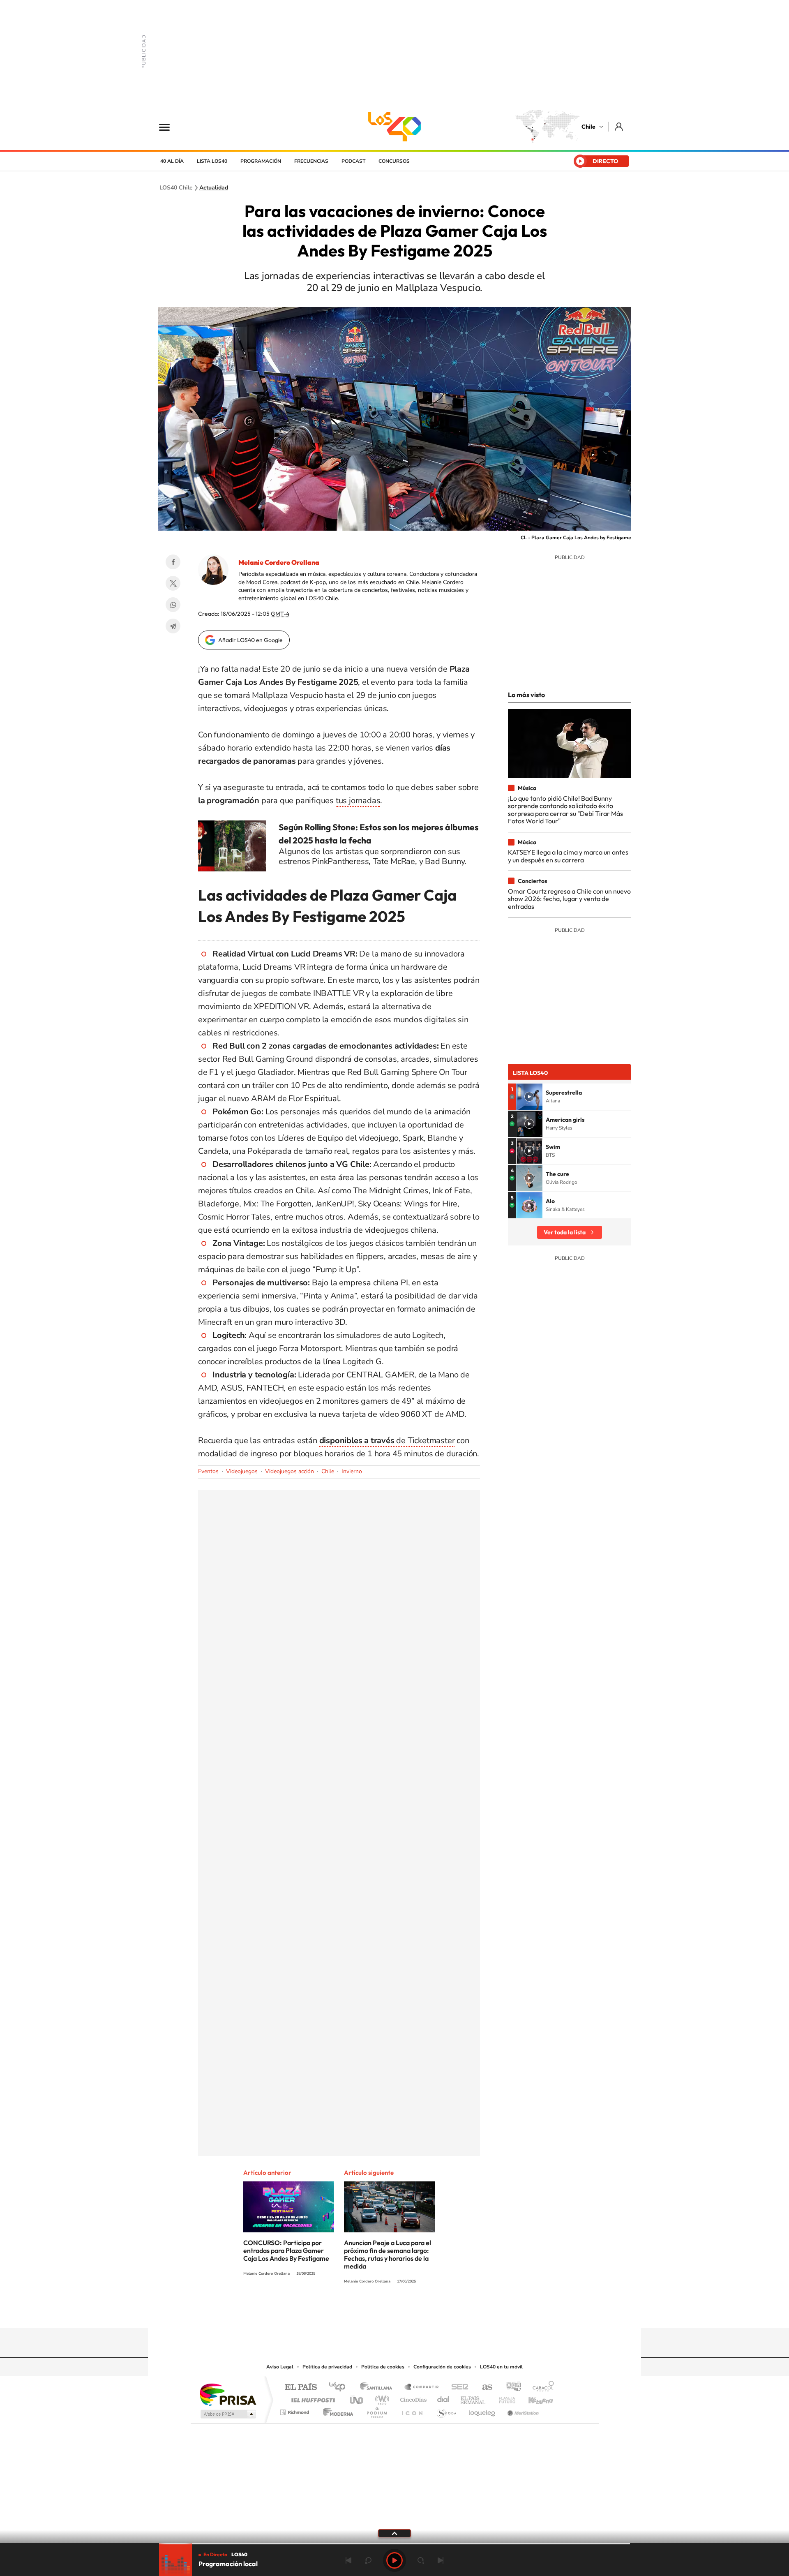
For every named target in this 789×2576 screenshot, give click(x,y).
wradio (381, 2398)
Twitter (173, 583)
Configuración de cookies (442, 2367)
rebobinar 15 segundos (368, 2560)
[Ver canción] (529, 1097)
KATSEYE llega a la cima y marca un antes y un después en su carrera (568, 856)
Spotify (427, 2312)
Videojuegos (242, 1471)
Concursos (394, 161)
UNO (357, 2398)
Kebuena (533, 2398)
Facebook (173, 562)
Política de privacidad (327, 2367)
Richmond (295, 2410)
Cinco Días (412, 2398)
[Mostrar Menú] (170, 127)
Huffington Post (311, 2398)
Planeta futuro (504, 2398)
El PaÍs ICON (412, 2410)
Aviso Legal (280, 2367)
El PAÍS (301, 2388)
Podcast (353, 161)
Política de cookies (383, 2367)
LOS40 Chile (394, 127)
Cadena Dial (443, 2398)
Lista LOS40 (212, 161)
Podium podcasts (376, 2410)
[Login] (619, 126)
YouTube (378, 2312)
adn (511, 2388)
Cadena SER (457, 2388)
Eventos (208, 1471)
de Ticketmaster (387, 1440)
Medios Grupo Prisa (227, 2414)
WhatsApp (173, 605)
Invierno (352, 1471)
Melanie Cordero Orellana (279, 562)
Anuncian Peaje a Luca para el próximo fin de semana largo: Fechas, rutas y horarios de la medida (388, 2254)
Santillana (378, 2388)
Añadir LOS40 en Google (250, 640)
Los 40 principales (340, 2388)
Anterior (348, 2560)
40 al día (172, 161)
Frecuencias (311, 161)
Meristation (522, 2410)
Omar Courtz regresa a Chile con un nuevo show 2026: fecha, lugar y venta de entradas (569, 899)
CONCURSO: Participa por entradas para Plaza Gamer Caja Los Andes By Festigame (286, 2250)
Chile (588, 127)
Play (394, 2560)
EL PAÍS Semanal (474, 2398)
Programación (261, 161)
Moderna (336, 2410)
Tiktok (345, 2312)
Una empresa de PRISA (228, 2394)
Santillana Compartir (422, 2388)
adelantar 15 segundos (421, 2560)
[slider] (394, 2544)
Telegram (173, 626)
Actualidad (214, 188)
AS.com (483, 2388)
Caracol (541, 2388)
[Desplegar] (394, 2533)
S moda (446, 2410)
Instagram (362, 2312)
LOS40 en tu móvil (501, 2367)
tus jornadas (358, 801)
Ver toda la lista (565, 1232)
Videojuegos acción (290, 1471)
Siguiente (441, 2560)
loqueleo (482, 2410)
